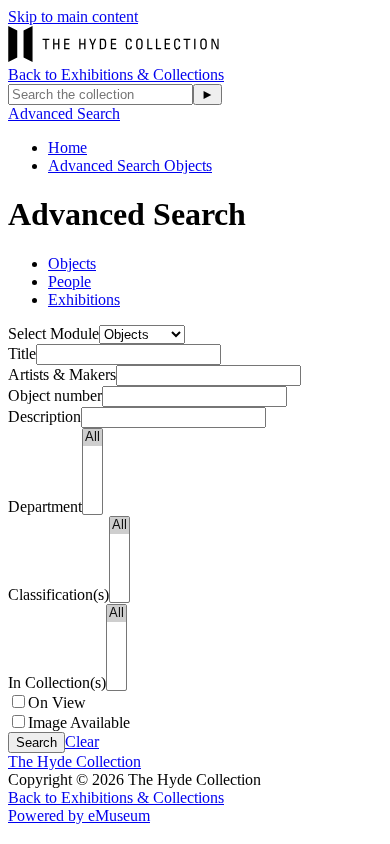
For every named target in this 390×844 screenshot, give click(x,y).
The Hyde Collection (74, 761)
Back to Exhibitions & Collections (116, 74)
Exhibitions (84, 299)
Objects (72, 263)
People (69, 281)
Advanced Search (64, 113)
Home (67, 147)
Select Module (53, 333)
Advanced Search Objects (130, 165)
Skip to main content (73, 16)
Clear (82, 741)
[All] (92, 437)
